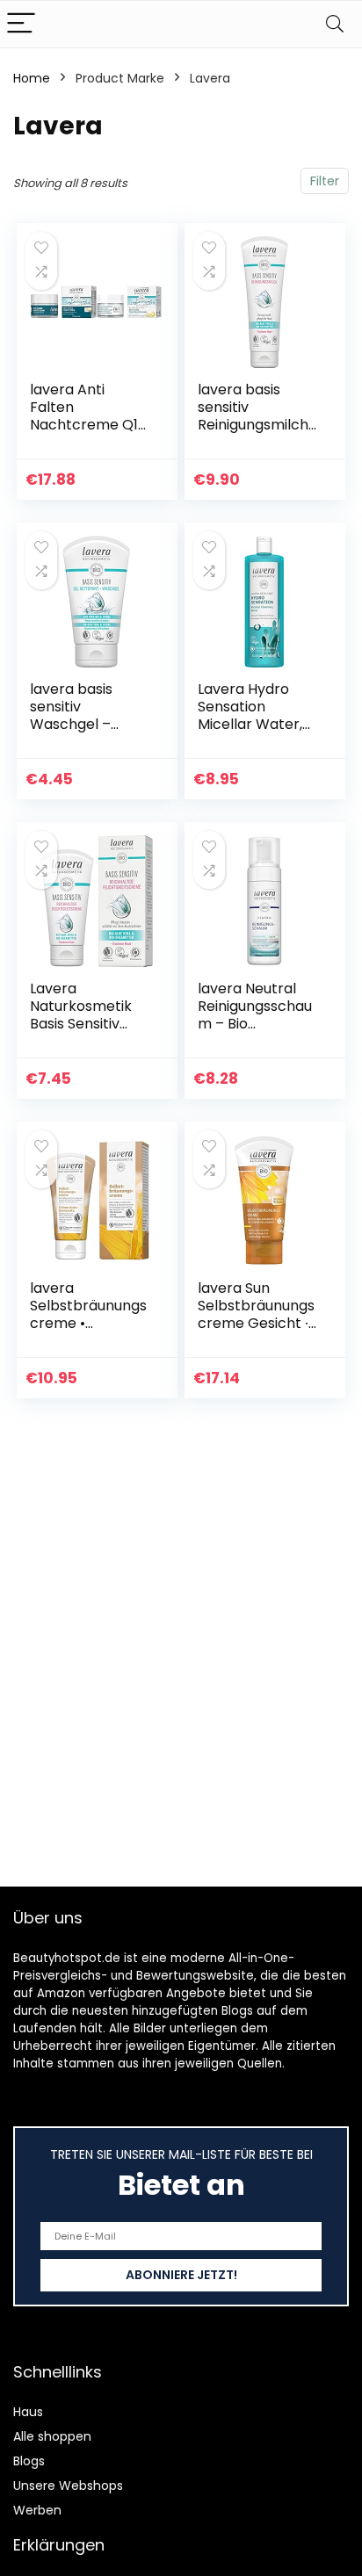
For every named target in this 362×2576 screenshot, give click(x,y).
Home (32, 78)
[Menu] (21, 24)
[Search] (335, 24)
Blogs (29, 2461)
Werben (37, 2510)
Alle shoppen (52, 2436)
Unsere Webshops (68, 2486)
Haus (28, 2412)
